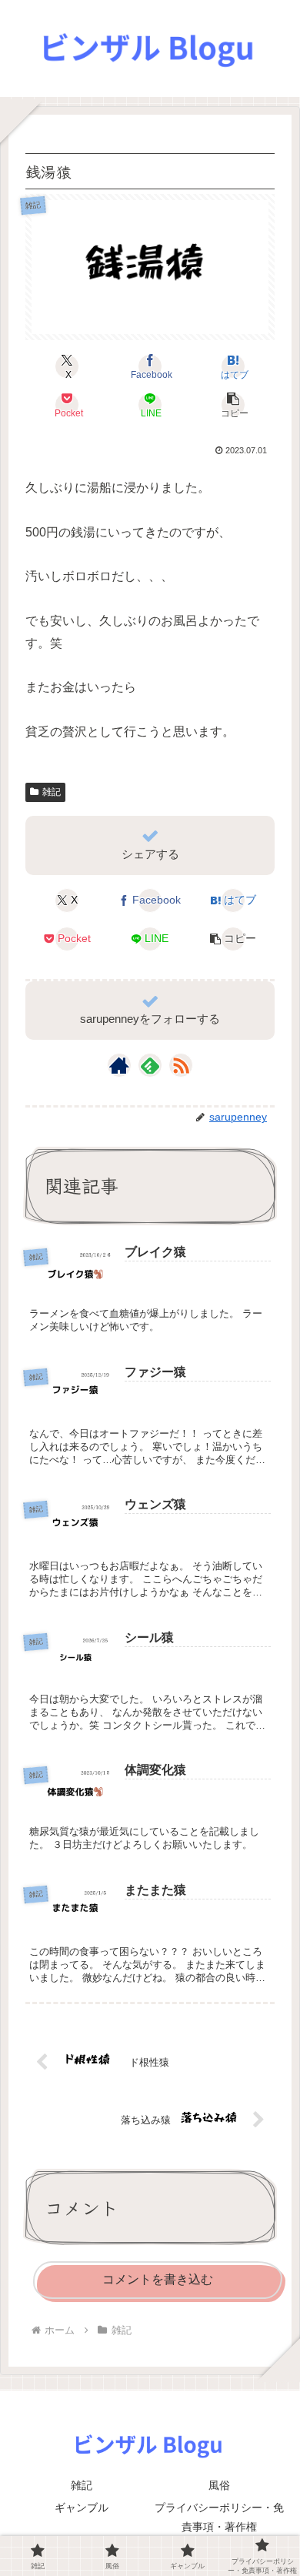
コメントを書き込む (158, 2279)
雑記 (52, 792)
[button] (233, 405)
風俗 (219, 2485)
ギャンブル (82, 2508)
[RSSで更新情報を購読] (181, 1065)
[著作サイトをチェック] (119, 1065)
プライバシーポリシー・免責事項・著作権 (219, 2517)
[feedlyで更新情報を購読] (150, 1065)
